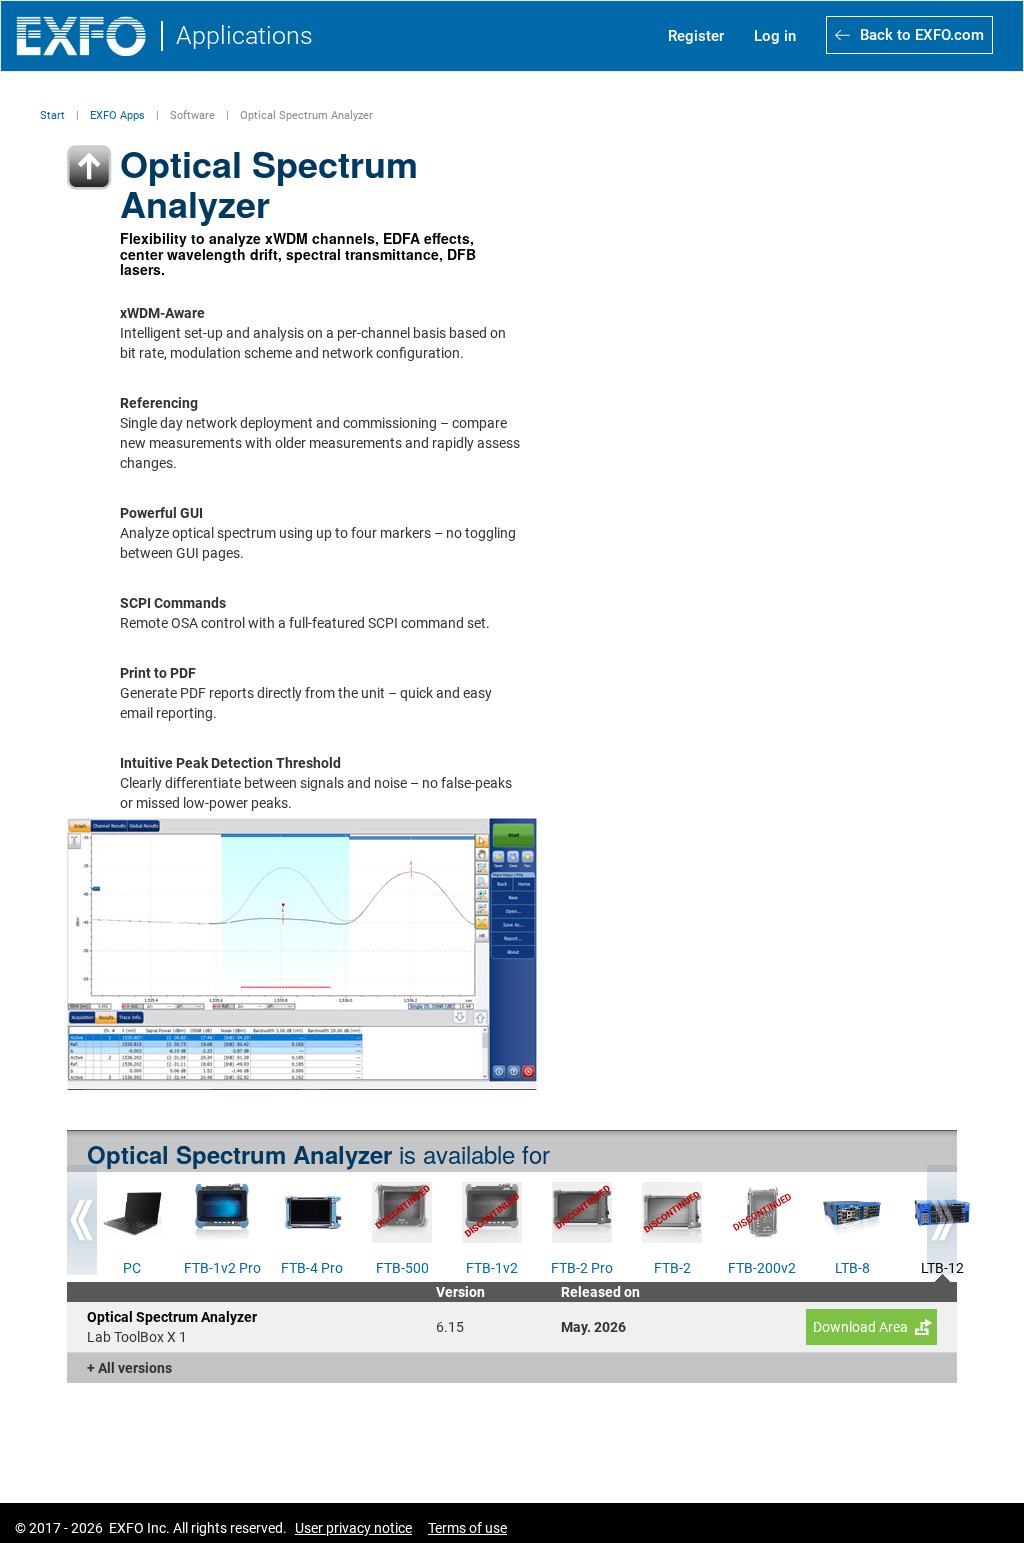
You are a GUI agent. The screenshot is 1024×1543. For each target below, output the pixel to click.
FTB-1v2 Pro (222, 1266)
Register (696, 36)
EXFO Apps (117, 115)
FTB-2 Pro (582, 1266)
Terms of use (467, 1528)
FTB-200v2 (762, 1266)
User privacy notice (353, 1528)
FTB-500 (402, 1266)
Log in (775, 36)
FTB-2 (672, 1266)
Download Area (860, 1327)
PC (132, 1266)
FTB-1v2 (492, 1266)
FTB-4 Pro (312, 1266)
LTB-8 (852, 1266)
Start (52, 115)
